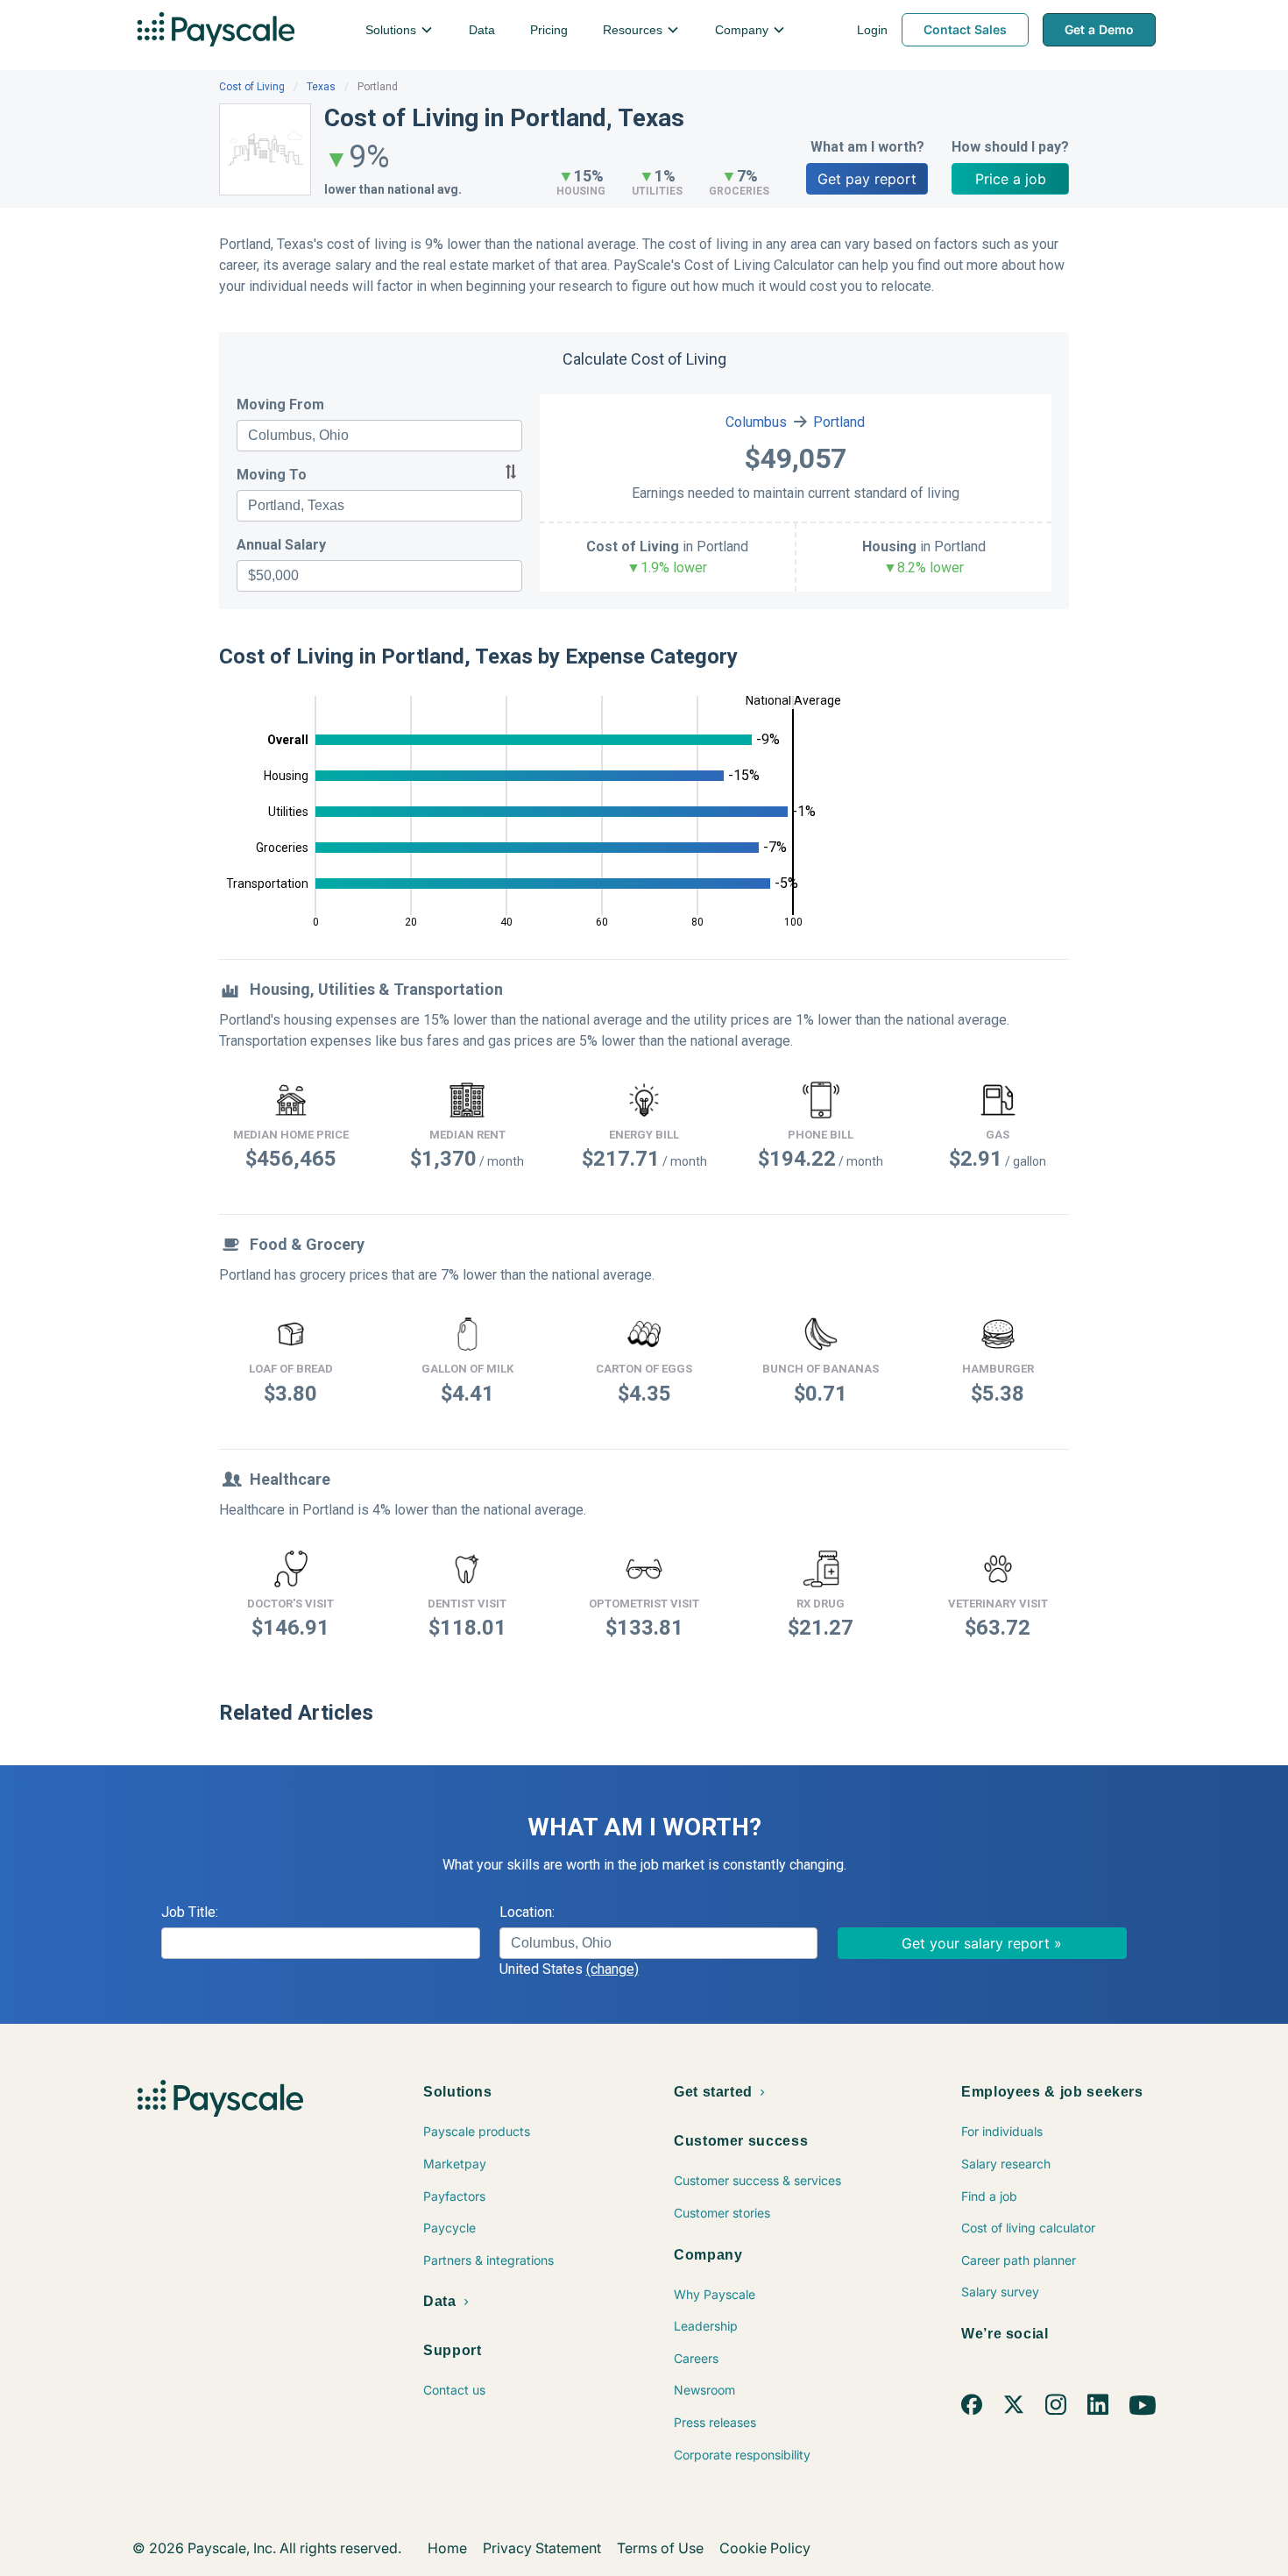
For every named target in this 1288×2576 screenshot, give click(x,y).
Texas (321, 87)
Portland (839, 422)
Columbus (756, 422)
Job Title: (190, 1912)
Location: (527, 1912)
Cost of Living (252, 87)
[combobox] (379, 436)
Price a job (1011, 179)
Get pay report (867, 179)
